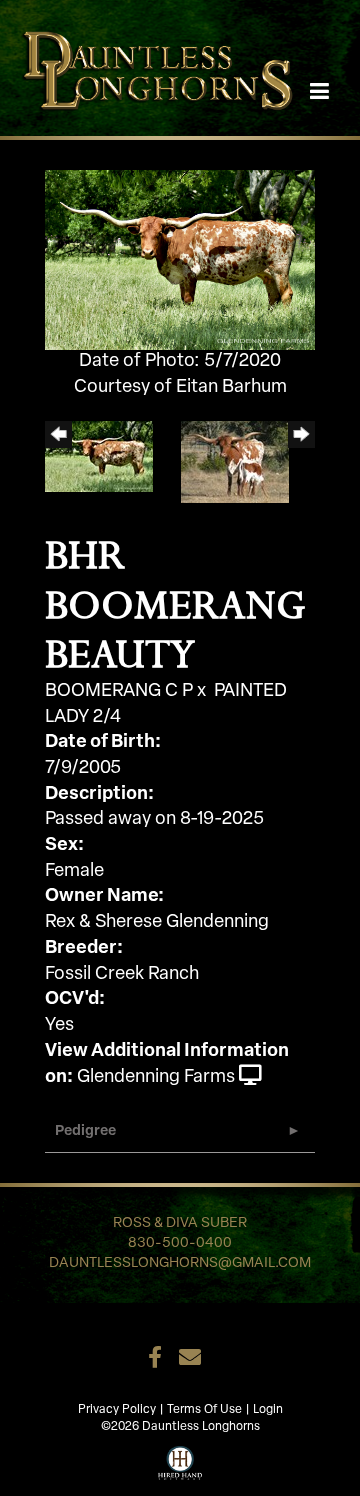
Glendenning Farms (156, 1078)
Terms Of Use (204, 1410)
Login (268, 1410)
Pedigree (85, 1131)
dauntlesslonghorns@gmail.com (180, 1263)
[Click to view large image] (180, 261)
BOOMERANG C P (119, 692)
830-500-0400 (180, 1243)
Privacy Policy (117, 1410)
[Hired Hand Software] (180, 1461)
